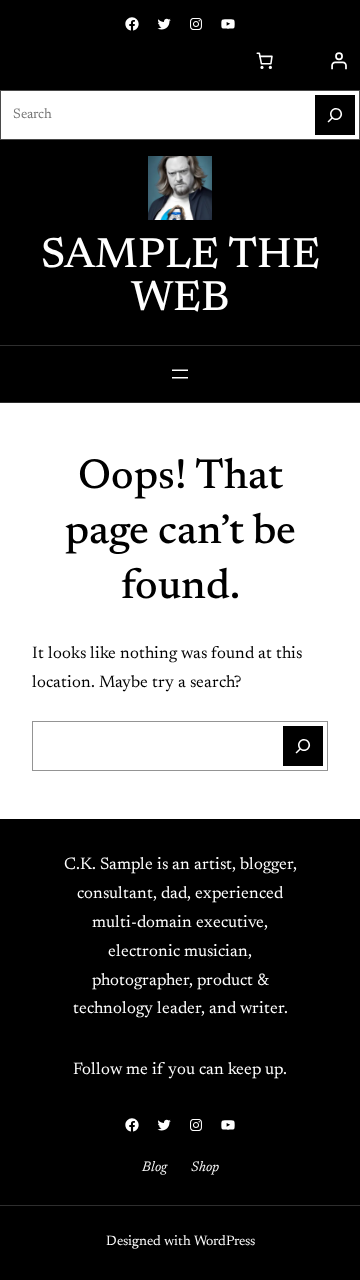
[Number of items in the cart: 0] (265, 61)
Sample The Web (180, 278)
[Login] (339, 61)
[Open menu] (180, 374)
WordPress (224, 1242)
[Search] (335, 115)
